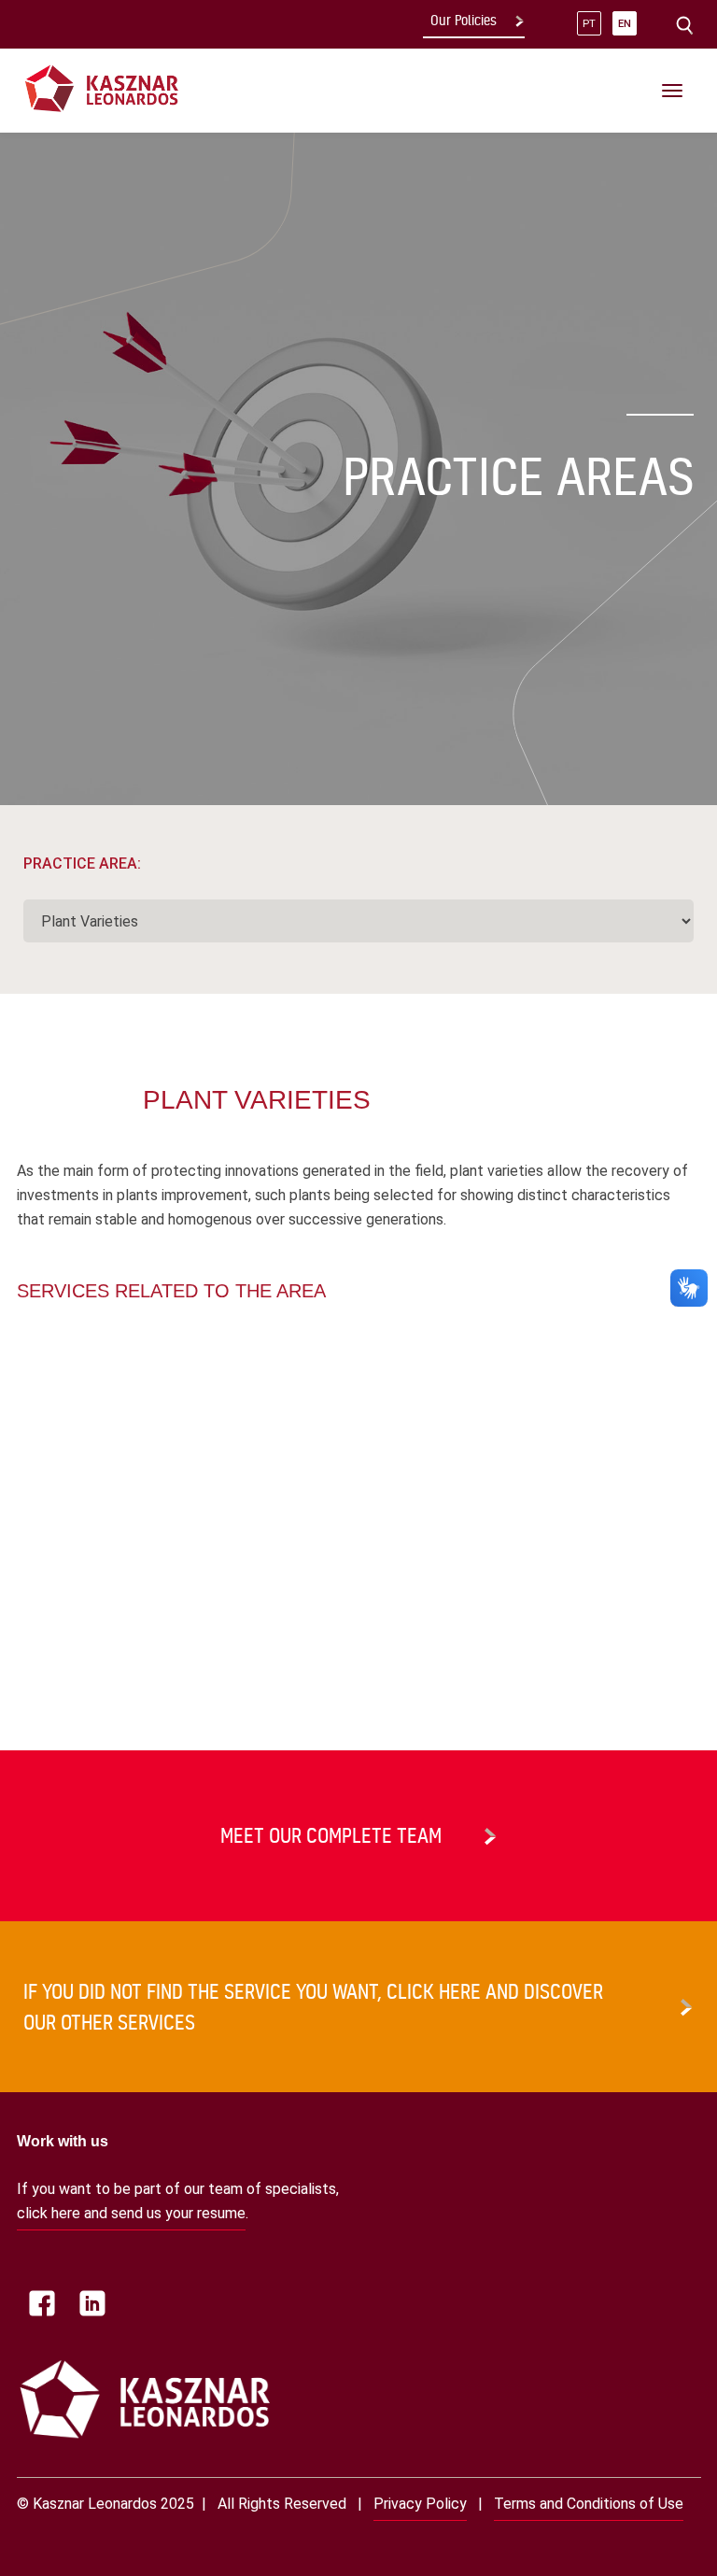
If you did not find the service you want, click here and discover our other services (313, 2007)
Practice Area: (82, 863)
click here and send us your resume (131, 2213)
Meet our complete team (331, 1835)
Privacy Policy (420, 2504)
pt (589, 24)
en (625, 24)
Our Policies (464, 21)
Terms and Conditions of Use (589, 2504)
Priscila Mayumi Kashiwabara (107, 1611)
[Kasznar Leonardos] (102, 87)
